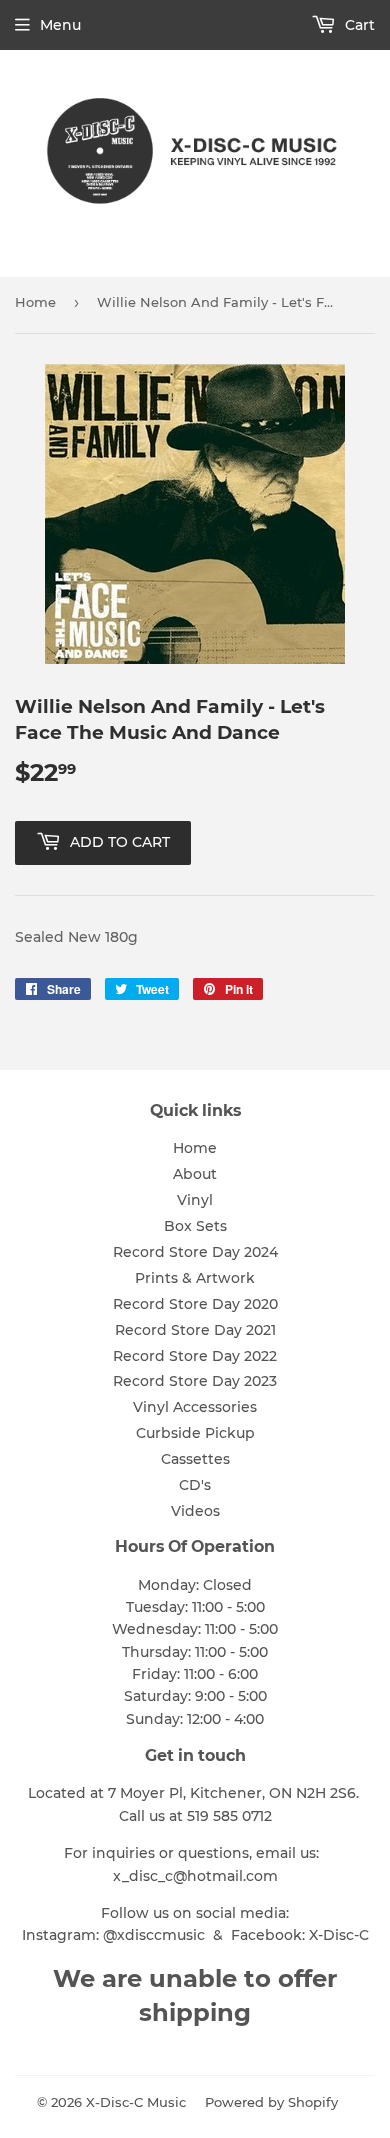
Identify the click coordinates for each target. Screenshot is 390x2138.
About (195, 1174)
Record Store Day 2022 (195, 1356)
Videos (195, 1511)
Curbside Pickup (195, 1433)
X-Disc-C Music (136, 2102)
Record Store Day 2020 (195, 1304)
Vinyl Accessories (195, 1407)
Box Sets (195, 1226)
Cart (358, 25)
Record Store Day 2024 (195, 1252)
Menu (60, 25)
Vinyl (195, 1200)
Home (35, 302)
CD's (195, 1485)
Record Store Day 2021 (195, 1330)
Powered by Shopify (271, 2102)
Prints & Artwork (195, 1278)
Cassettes (195, 1459)
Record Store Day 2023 (195, 1381)
